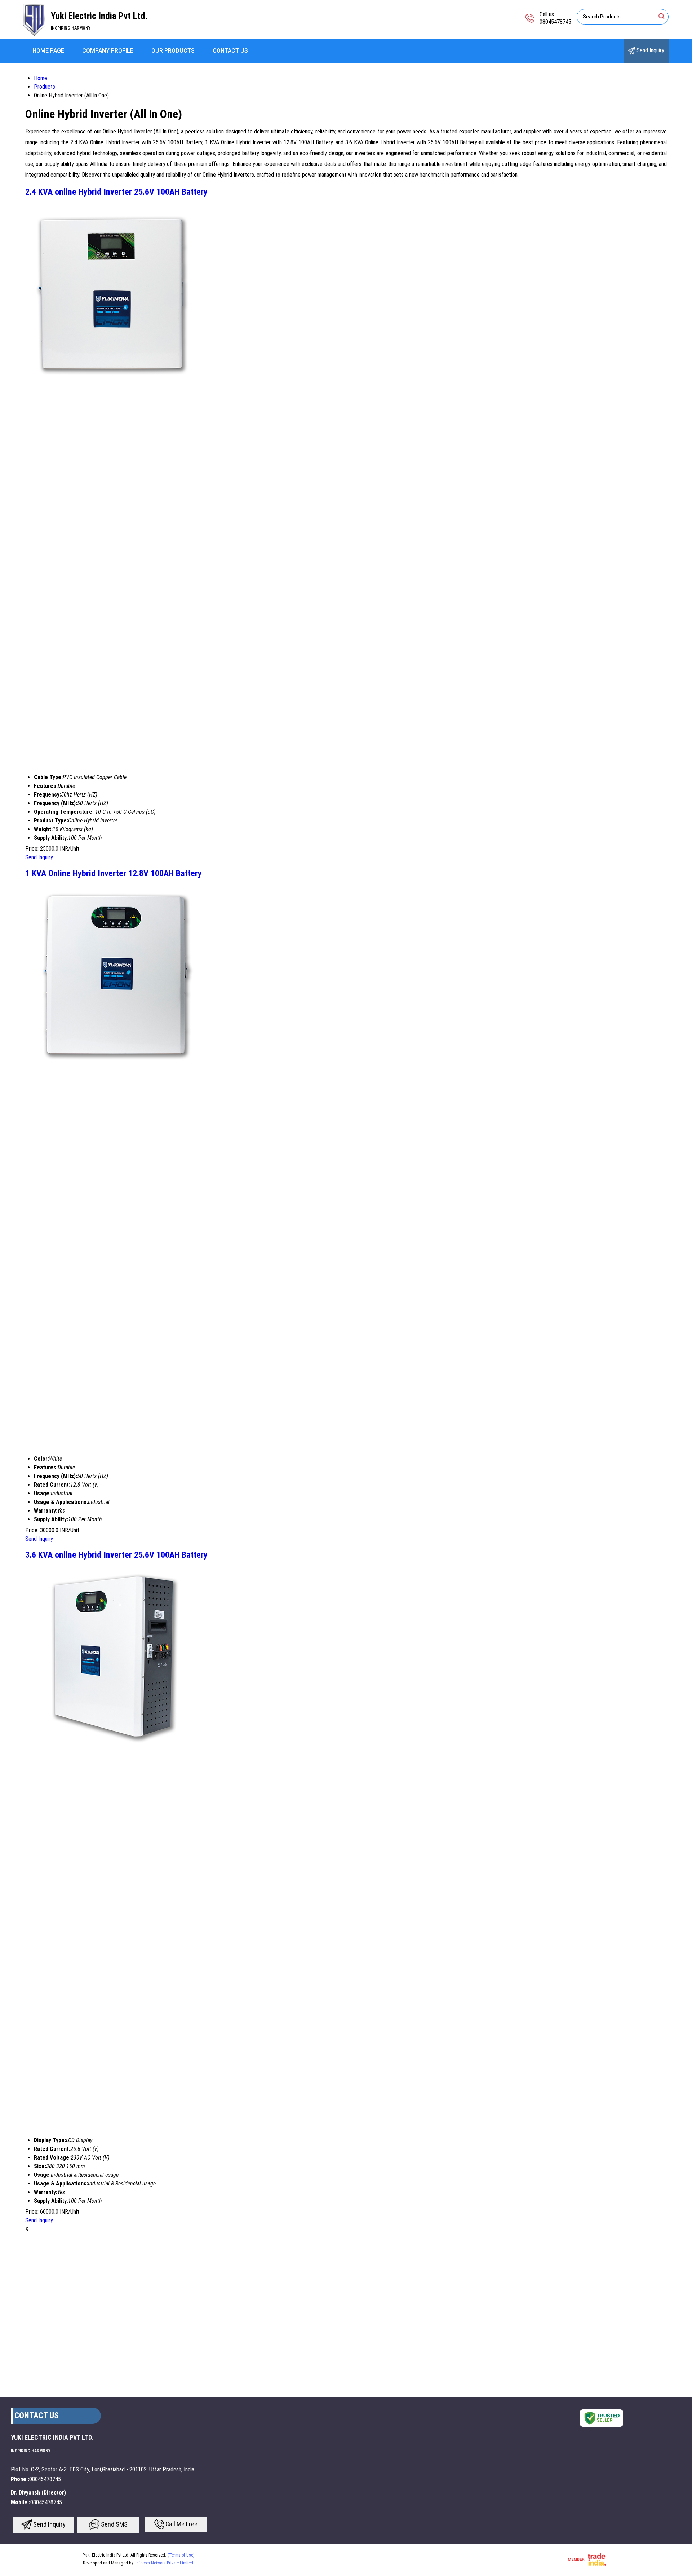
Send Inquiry (650, 50)
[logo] (34, 34)
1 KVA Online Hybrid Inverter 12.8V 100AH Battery (114, 873)
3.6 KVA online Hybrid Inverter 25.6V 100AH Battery (116, 1555)
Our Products (173, 51)
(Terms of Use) (181, 2555)
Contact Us (230, 51)
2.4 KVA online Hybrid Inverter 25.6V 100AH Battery (116, 192)
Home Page (48, 51)
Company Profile (108, 51)
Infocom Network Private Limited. (165, 2563)
